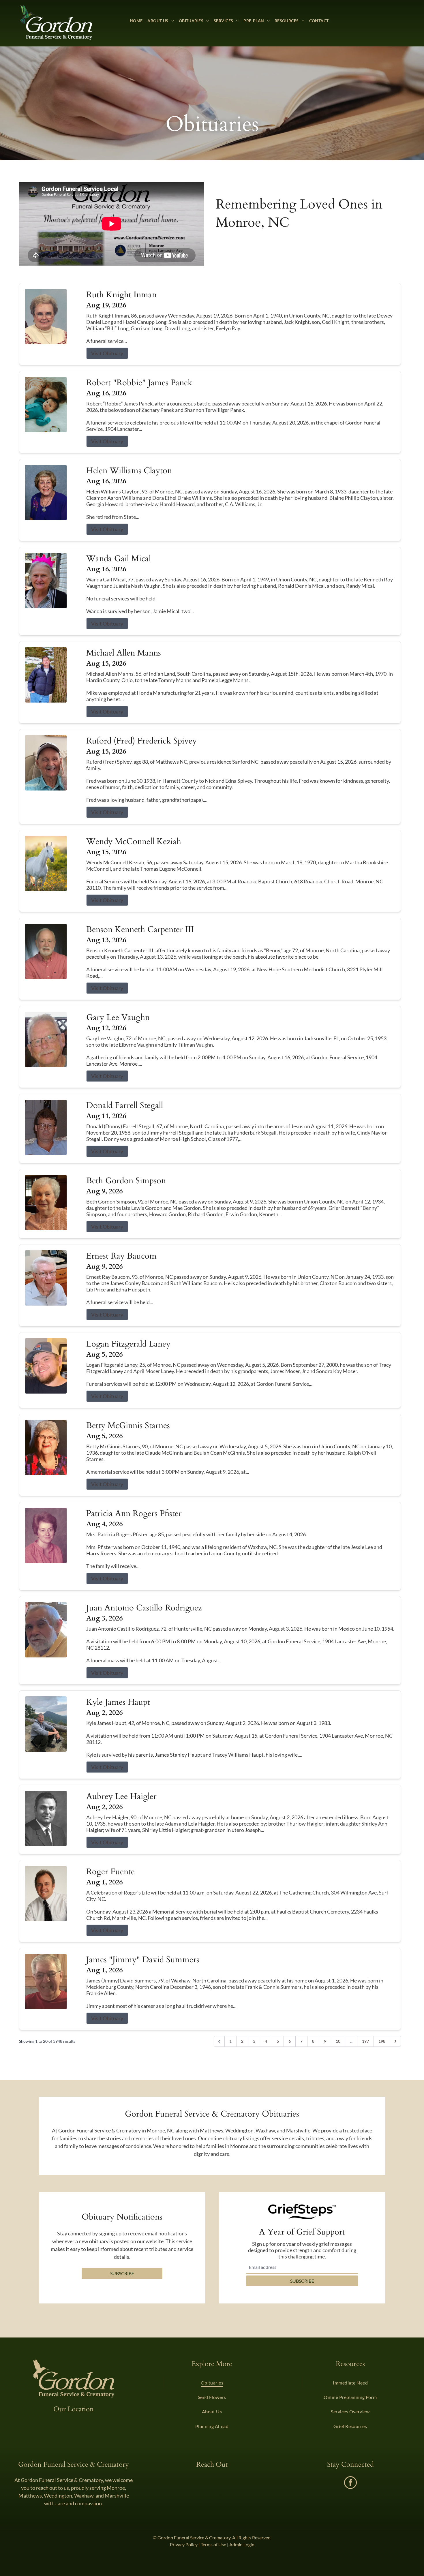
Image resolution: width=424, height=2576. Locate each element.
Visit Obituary (107, 353)
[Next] (395, 2041)
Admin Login (242, 2544)
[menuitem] (136, 21)
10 (338, 2041)
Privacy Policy (184, 2544)
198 (382, 2041)
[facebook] (350, 2483)
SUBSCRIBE (302, 2281)
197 (365, 2041)
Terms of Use (213, 2544)
